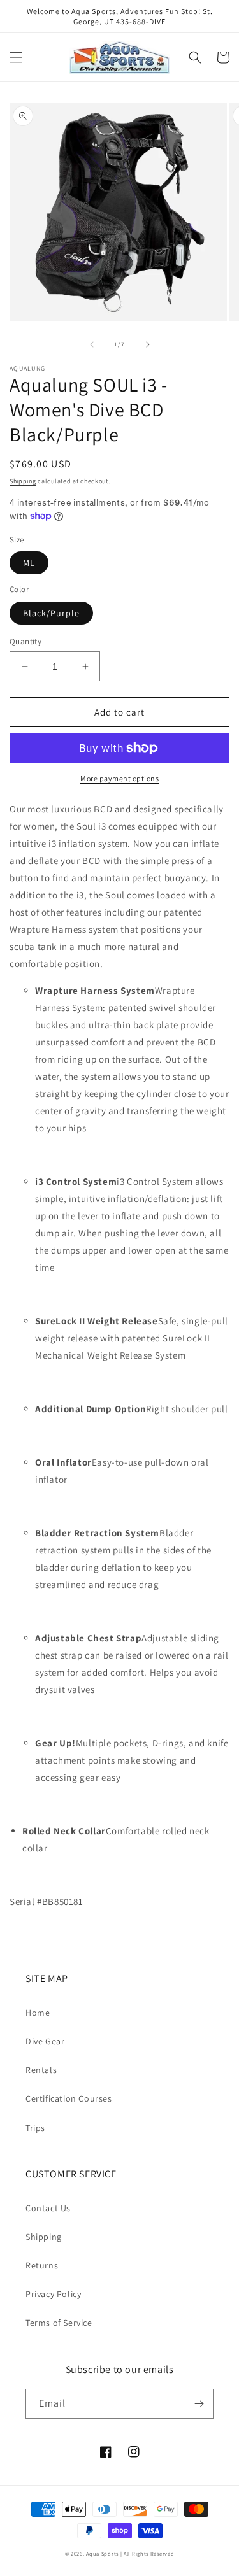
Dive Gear (45, 2041)
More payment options (119, 778)
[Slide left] (92, 344)
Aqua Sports (103, 2553)
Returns (42, 2265)
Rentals (41, 2070)
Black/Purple (51, 613)
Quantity (25, 641)
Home (38, 2013)
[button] (16, 57)
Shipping (23, 481)
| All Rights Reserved (148, 2553)
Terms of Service (59, 2323)
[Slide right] (148, 344)
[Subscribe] (199, 2404)
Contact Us (48, 2208)
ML (29, 563)
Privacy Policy (53, 2294)
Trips (35, 2128)
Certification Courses (69, 2098)
